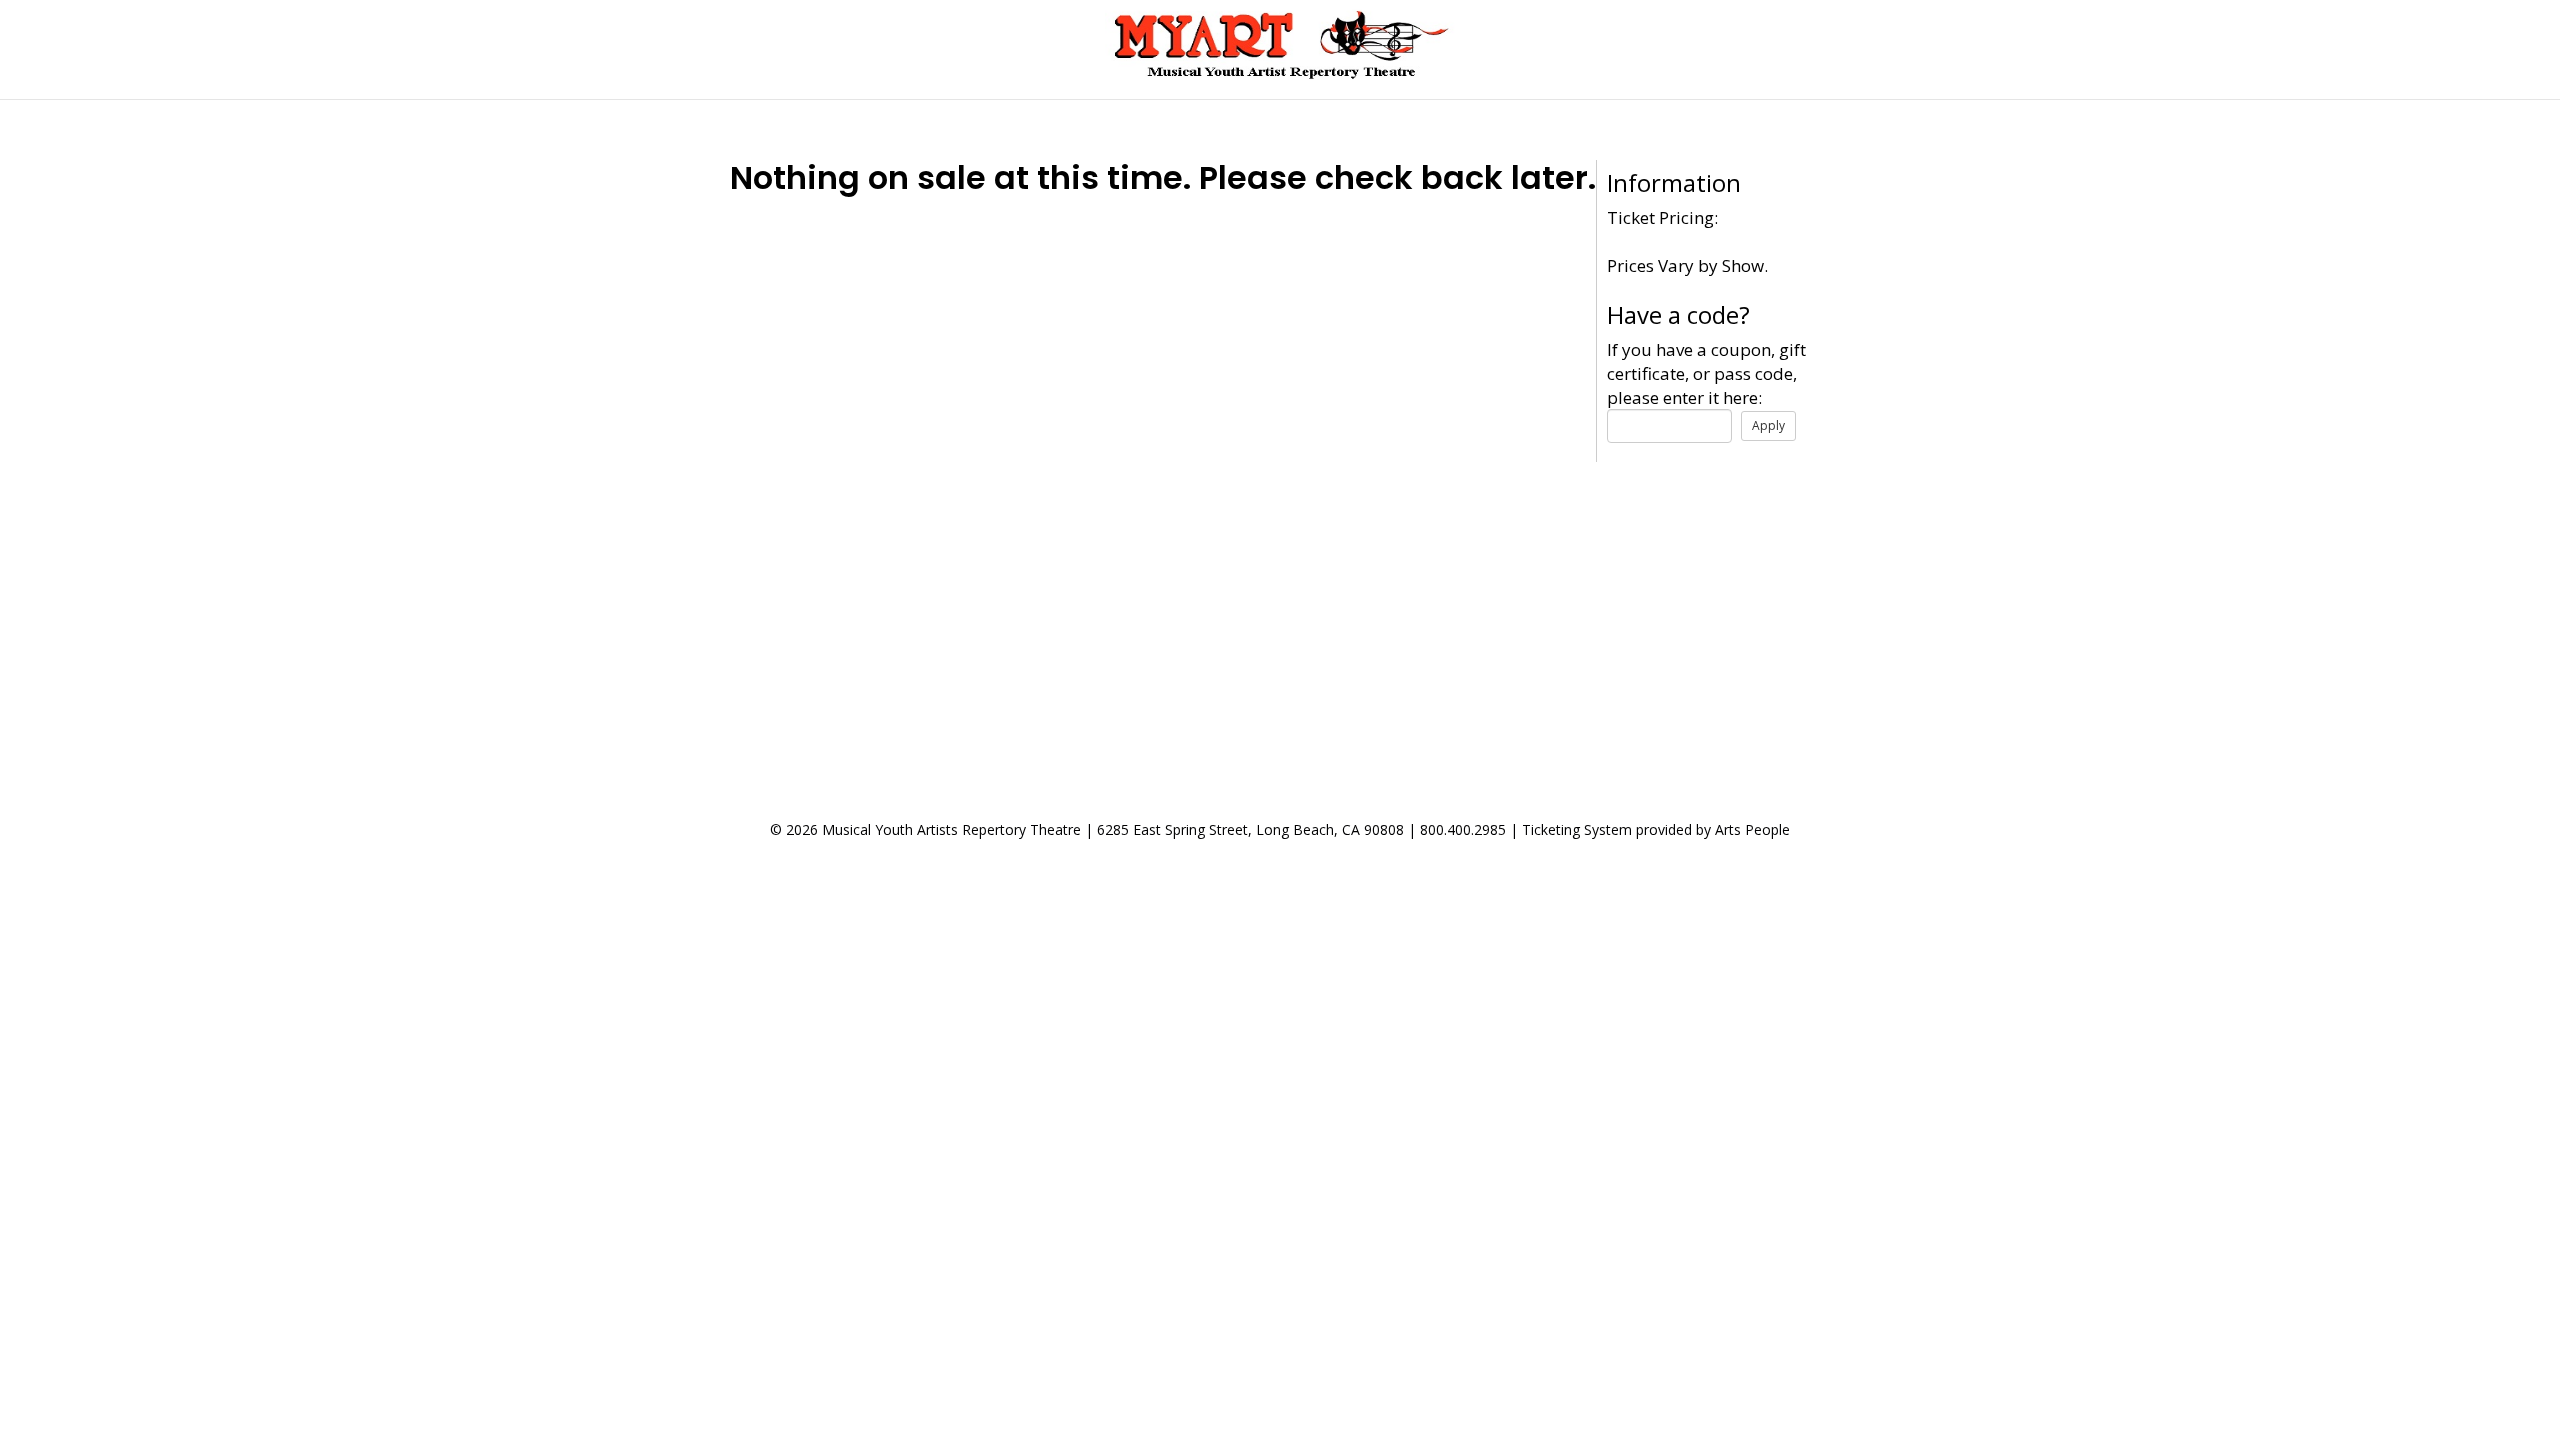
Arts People (1752, 829)
